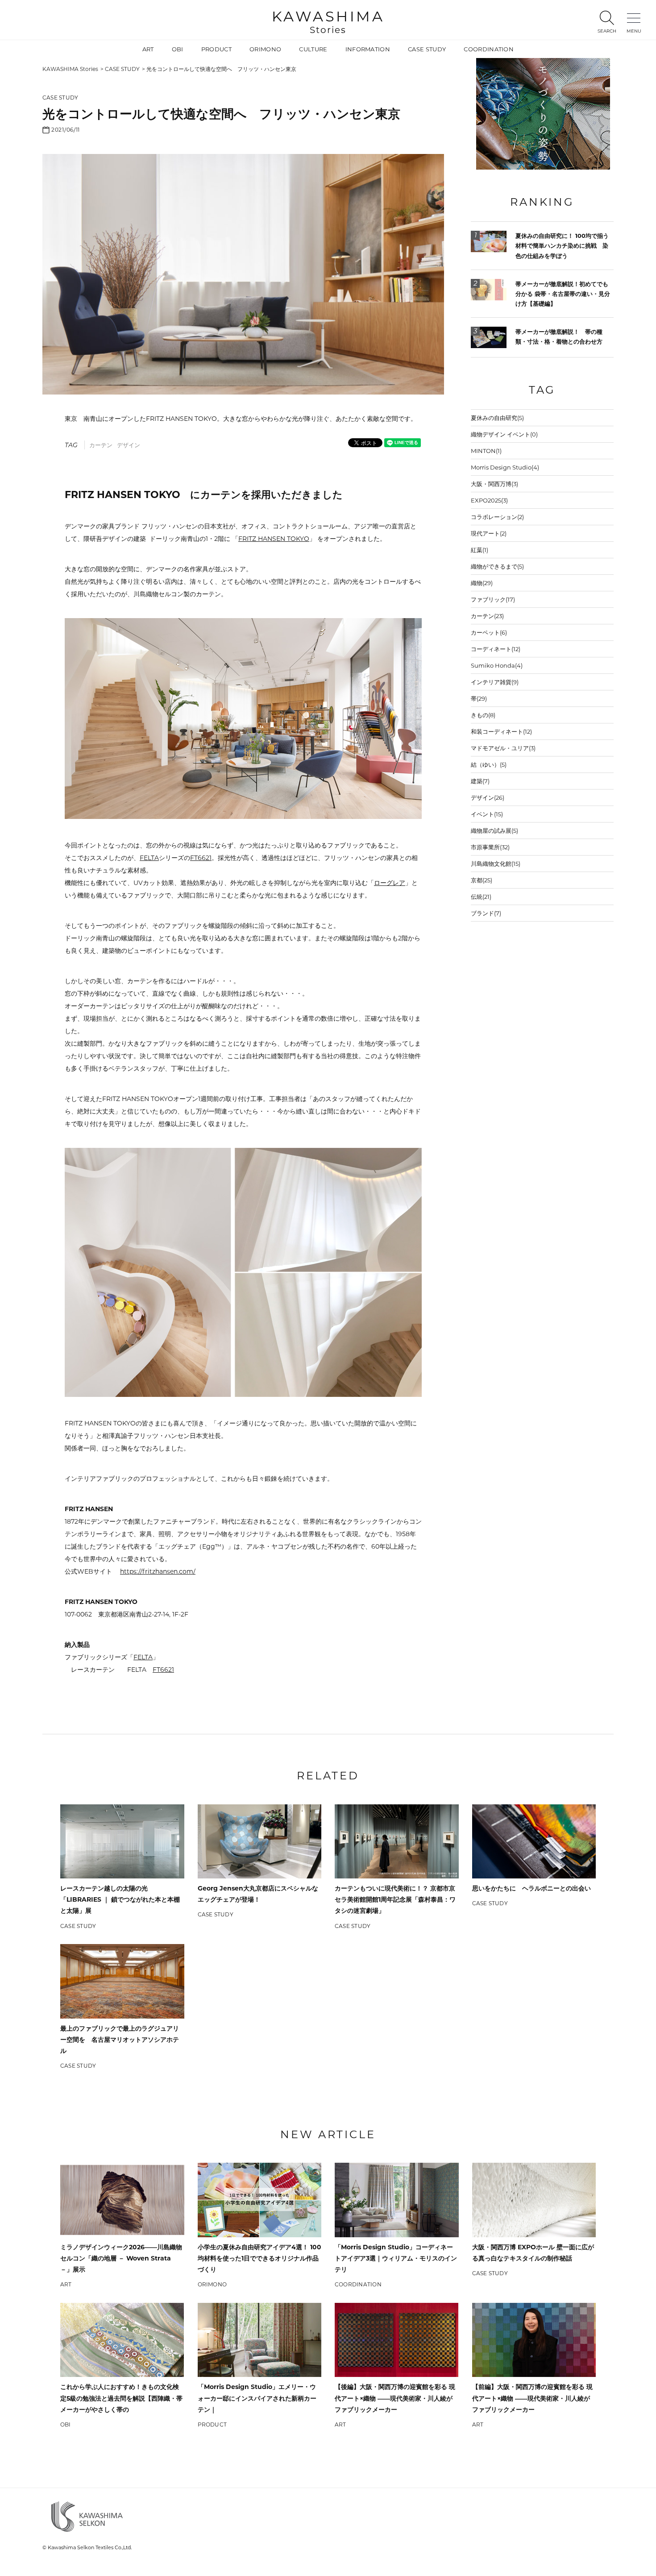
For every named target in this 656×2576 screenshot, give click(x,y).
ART (148, 49)
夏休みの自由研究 (497, 418)
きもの (483, 715)
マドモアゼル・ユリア (503, 748)
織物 (482, 583)
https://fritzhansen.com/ (158, 1571)
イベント (487, 814)
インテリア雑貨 (495, 682)
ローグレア (390, 883)
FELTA (149, 858)
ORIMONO (265, 49)
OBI (178, 49)
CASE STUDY (427, 49)
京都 (482, 880)
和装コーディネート (501, 731)
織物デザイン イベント (504, 434)
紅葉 (480, 550)
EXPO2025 (489, 500)
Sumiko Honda (497, 665)
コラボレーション (497, 517)
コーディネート (496, 649)
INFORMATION (368, 49)
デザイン (129, 445)
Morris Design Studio (505, 467)
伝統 (481, 897)
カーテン (101, 445)
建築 (480, 781)
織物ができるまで (497, 566)
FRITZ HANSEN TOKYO (274, 539)
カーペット (489, 632)
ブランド (486, 913)
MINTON (486, 451)
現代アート (489, 533)
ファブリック (493, 599)
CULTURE (313, 49)
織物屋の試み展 (494, 831)
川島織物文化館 (496, 864)
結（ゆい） (489, 764)
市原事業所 (490, 847)
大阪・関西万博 (494, 484)
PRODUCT (216, 49)
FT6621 (201, 858)
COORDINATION (489, 49)
